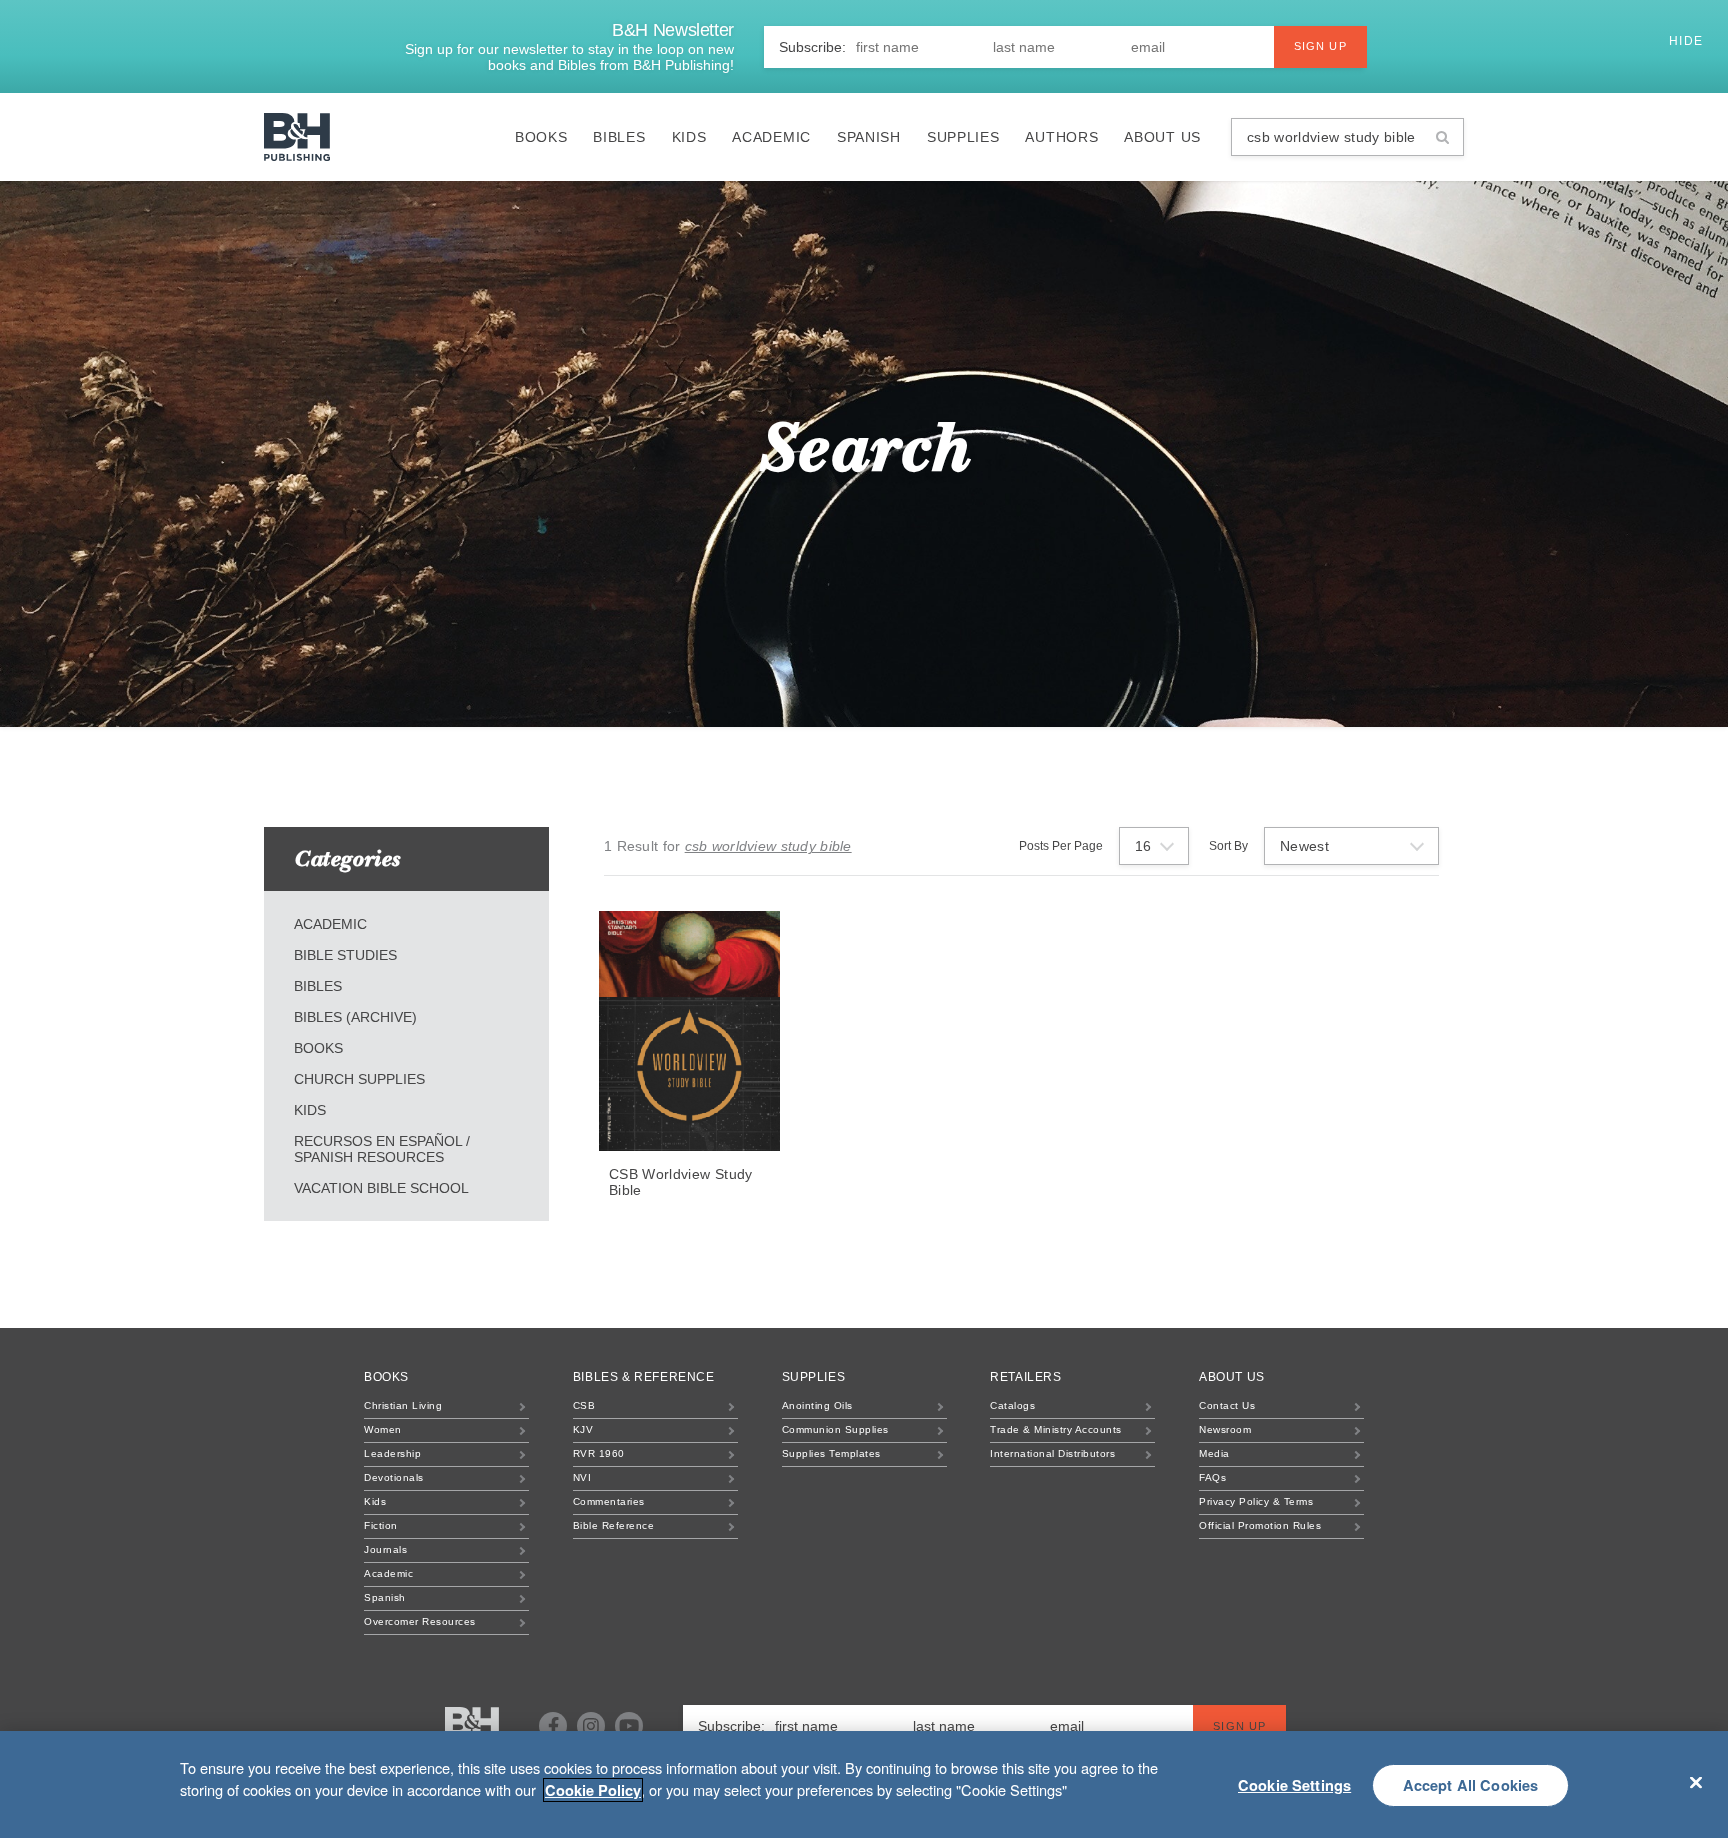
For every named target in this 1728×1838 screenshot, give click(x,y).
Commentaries (609, 1501)
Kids (689, 137)
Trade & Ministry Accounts (1056, 1429)
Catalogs (1012, 1405)
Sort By (1228, 846)
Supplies (963, 137)
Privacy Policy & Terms (1256, 1501)
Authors (1061, 137)
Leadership (392, 1453)
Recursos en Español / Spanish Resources (382, 1149)
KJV (583, 1429)
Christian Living (403, 1405)
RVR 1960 (599, 1453)
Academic (771, 137)
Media (1214, 1453)
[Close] (1696, 1782)
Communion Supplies (835, 1429)
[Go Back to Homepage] (472, 1727)
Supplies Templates (831, 1453)
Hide (1688, 41)
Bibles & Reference (644, 1377)
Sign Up (1320, 46)
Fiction (381, 1525)
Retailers (1025, 1377)
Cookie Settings (1294, 1785)
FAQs (1212, 1477)
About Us (1162, 137)
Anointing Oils (817, 1405)
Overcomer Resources (420, 1621)
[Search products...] (1442, 137)
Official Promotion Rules (1260, 1525)
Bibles (619, 137)
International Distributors (1052, 1453)
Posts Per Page (1061, 846)
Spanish (869, 137)
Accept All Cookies (1471, 1785)
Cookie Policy (593, 1790)
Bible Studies (345, 955)
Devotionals (394, 1477)
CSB (584, 1405)
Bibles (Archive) (355, 1017)
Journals (385, 1549)
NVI (582, 1477)
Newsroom (1225, 1429)
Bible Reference (614, 1525)
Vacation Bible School (381, 1188)
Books (541, 137)
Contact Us (1227, 1405)
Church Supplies (359, 1079)
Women (383, 1429)
